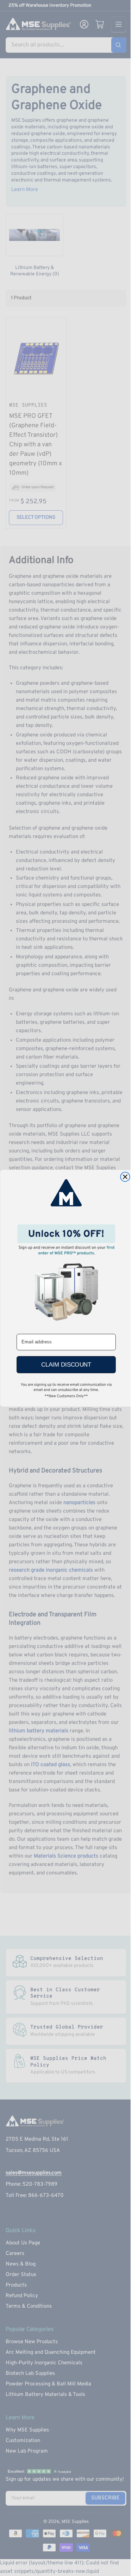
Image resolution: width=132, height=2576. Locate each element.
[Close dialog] (125, 1177)
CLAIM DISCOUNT (66, 1364)
